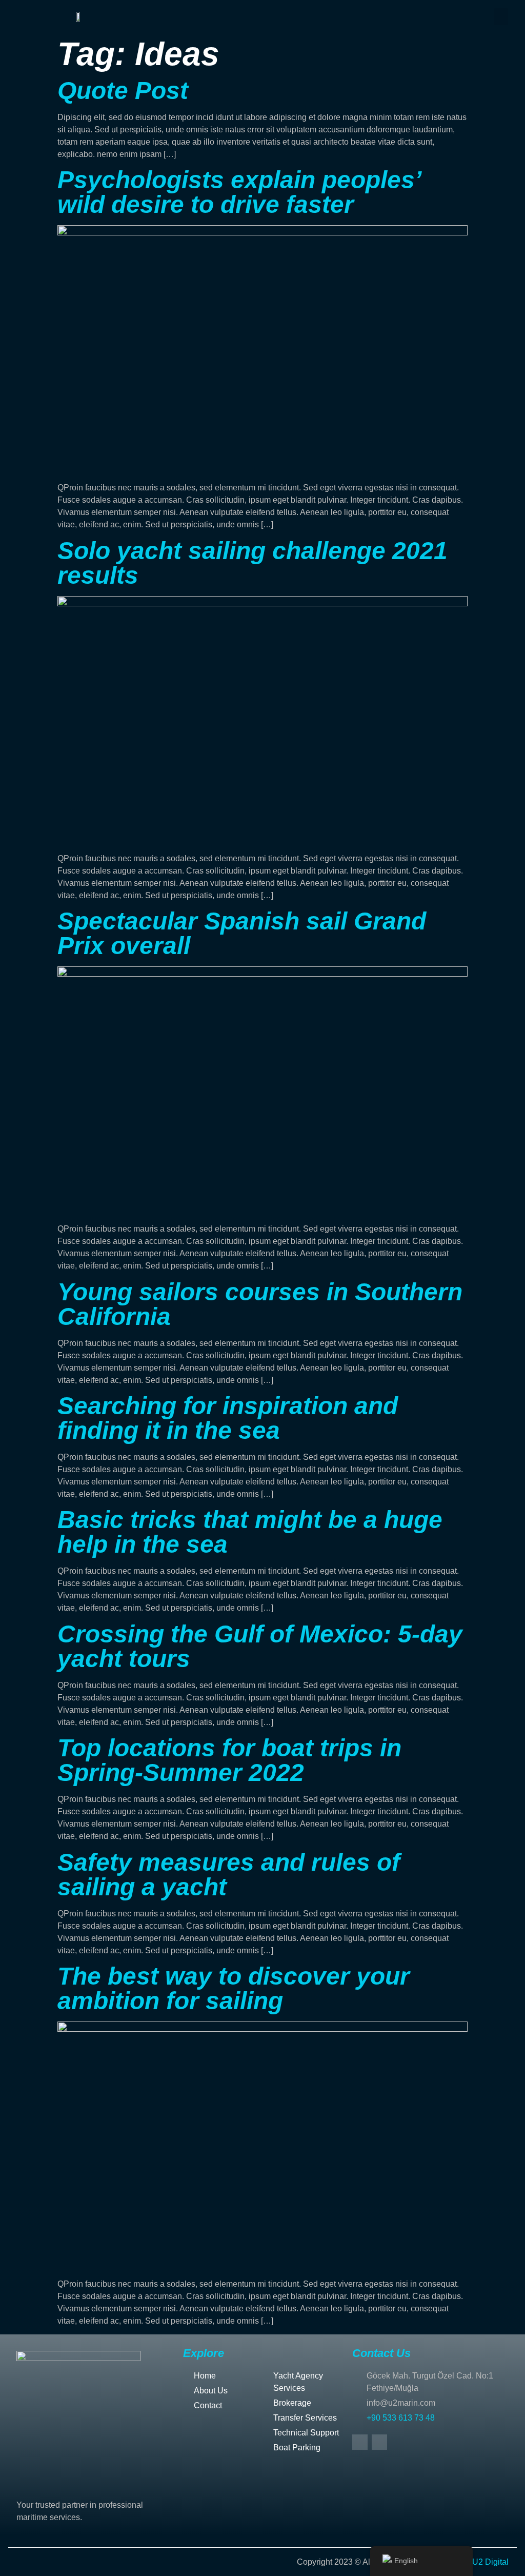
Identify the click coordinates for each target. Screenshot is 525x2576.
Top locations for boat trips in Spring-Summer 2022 (229, 1760)
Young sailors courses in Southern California (260, 1304)
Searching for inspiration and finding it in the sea (228, 1418)
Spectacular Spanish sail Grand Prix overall (242, 933)
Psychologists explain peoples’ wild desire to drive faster (239, 192)
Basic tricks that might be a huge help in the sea (250, 1532)
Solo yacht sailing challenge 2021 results (253, 563)
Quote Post (123, 91)
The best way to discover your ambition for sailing (234, 1988)
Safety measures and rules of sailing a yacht (229, 1875)
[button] (501, 17)
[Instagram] (379, 2442)
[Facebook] (360, 2442)
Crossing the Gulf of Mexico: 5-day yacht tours (260, 1646)
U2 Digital (490, 2562)
